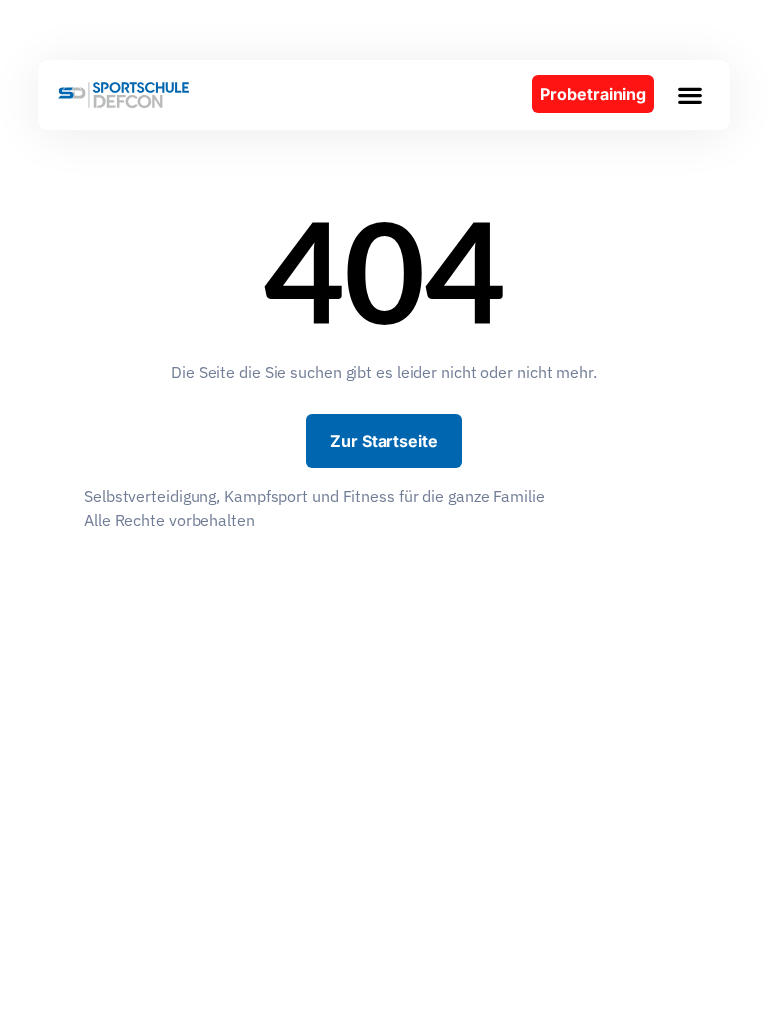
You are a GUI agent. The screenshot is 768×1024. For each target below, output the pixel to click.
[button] (690, 95)
